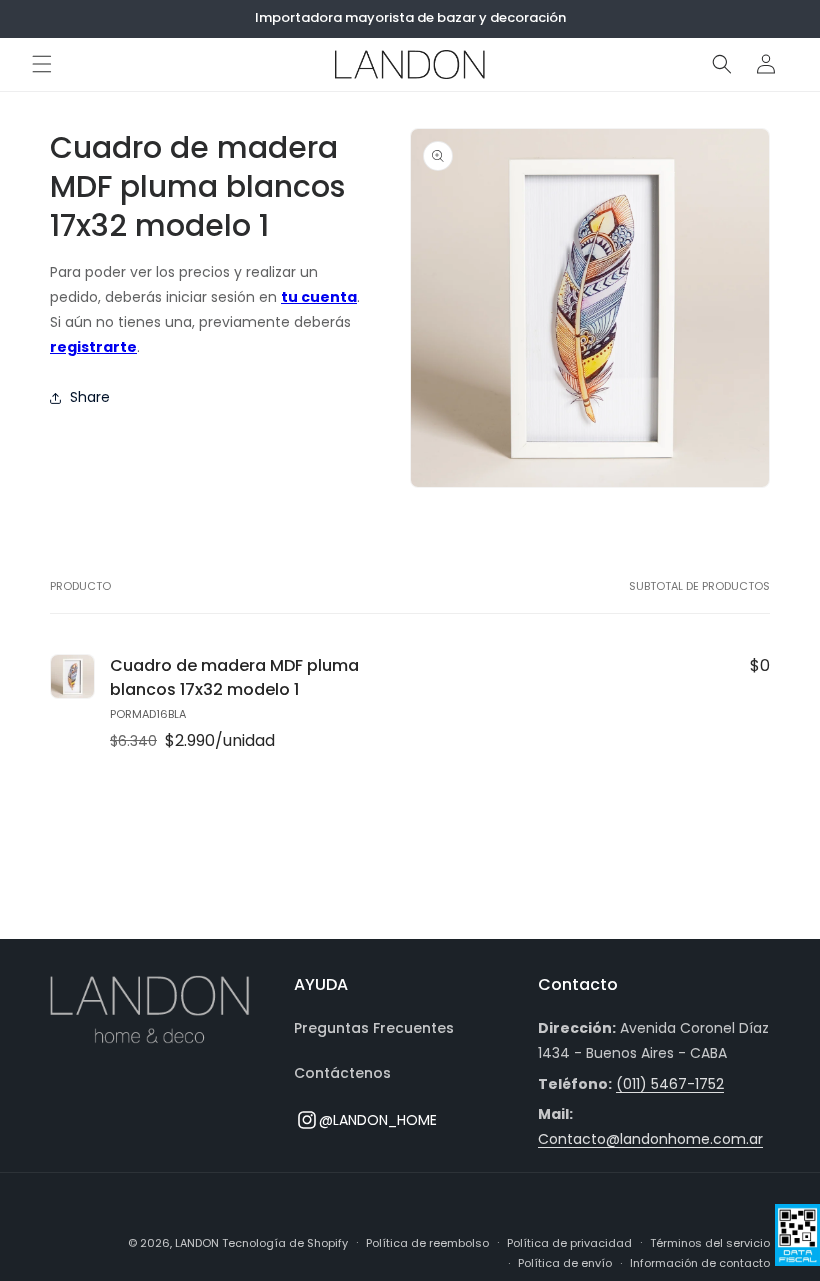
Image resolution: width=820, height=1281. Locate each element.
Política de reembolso (427, 1243)
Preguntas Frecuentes (374, 1028)
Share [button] (90, 397)
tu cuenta (319, 297)
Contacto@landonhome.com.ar (650, 1139)
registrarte (93, 347)
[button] (42, 64)
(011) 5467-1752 (670, 1084)
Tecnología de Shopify (285, 1243)
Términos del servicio (710, 1243)
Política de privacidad (569, 1243)
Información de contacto (700, 1263)
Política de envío (565, 1263)
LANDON (197, 1243)
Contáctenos (342, 1073)
